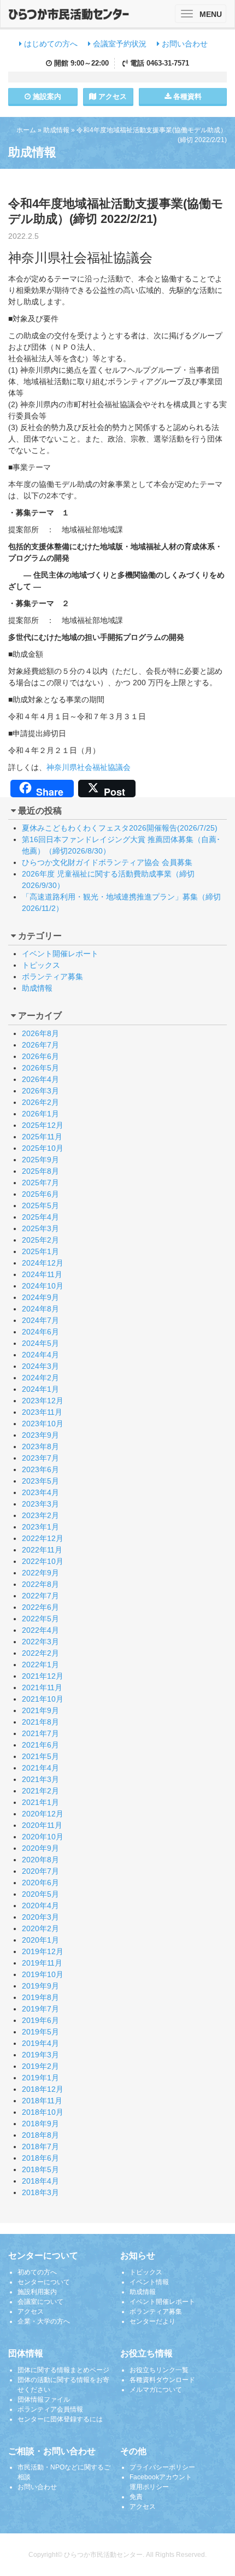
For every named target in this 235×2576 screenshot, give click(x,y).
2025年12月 (43, 1125)
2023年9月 (40, 1435)
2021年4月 (40, 1768)
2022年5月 (40, 1619)
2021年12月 (43, 1676)
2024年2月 (40, 1378)
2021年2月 (40, 1791)
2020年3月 (40, 1917)
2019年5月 (40, 2032)
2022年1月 (40, 1665)
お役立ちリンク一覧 (159, 2370)
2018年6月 (40, 2158)
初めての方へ (37, 2272)
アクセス (111, 96)
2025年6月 (40, 1194)
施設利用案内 (37, 2292)
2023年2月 (40, 1515)
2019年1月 (40, 2078)
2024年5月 (40, 1343)
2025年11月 (42, 1137)
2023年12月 (43, 1401)
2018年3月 (40, 2192)
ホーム (26, 130)
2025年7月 (40, 1183)
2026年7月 (40, 1045)
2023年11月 (42, 1412)
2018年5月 (40, 2169)
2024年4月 (40, 1355)
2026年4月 (40, 1079)
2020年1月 (40, 1940)
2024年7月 (40, 1320)
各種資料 (186, 96)
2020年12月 (43, 1814)
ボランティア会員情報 (50, 2409)
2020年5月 (40, 1894)
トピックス (41, 965)
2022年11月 (42, 1550)
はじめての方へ (50, 44)
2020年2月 (40, 1928)
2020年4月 (40, 1905)
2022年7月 (40, 1596)
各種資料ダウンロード (162, 2380)
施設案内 (46, 96)
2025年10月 (43, 1148)
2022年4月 (40, 1630)
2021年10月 (43, 1699)
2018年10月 (43, 2112)
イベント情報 (149, 2282)
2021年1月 (40, 1802)
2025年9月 (40, 1160)
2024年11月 (42, 1274)
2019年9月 (40, 1986)
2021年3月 (40, 1779)
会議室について (40, 2302)
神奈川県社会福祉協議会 (89, 767)
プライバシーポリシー (162, 2467)
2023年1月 (40, 1527)
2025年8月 (40, 1171)
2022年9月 (40, 1573)
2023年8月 (40, 1446)
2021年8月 (40, 1722)
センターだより (152, 2321)
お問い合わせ (184, 44)
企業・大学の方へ (44, 2321)
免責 (136, 2497)
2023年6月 (40, 1469)
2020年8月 (40, 1860)
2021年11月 (42, 1687)
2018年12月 (43, 2089)
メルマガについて (156, 2390)
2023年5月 (40, 1481)
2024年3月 (40, 1366)
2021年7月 (40, 1733)
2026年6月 (40, 1056)
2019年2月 (40, 2066)
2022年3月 (40, 1642)
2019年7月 (40, 2009)
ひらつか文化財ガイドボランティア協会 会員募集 (107, 862)
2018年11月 (42, 2101)
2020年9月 (40, 1848)
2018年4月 (40, 2181)
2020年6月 (40, 1883)
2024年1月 (40, 1389)
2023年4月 (40, 1492)
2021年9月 (40, 1710)
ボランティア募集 (52, 977)
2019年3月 (40, 2055)
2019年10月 (43, 1974)
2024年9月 (40, 1297)
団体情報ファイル (44, 2399)
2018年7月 (40, 2146)
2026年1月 (40, 1114)
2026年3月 (40, 1091)
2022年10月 (43, 1561)
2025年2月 (40, 1240)
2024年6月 (40, 1332)
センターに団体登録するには (60, 2419)
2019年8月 (40, 1997)
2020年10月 (43, 1837)
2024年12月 (43, 1263)
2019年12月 (43, 1951)
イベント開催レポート (60, 954)
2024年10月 (43, 1286)
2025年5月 (40, 1205)
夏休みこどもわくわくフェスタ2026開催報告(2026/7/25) (120, 828)
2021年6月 (40, 1745)
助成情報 (56, 130)
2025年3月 (40, 1228)
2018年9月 (40, 2124)
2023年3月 (40, 1504)
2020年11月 (42, 1825)
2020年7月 (40, 1871)
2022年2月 (40, 1653)
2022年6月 (40, 1607)
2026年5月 (40, 1068)
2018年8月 (40, 2135)
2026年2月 (40, 1102)
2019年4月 (40, 2043)
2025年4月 (40, 1217)
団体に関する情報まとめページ (63, 2370)
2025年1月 (40, 1251)
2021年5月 (40, 1756)
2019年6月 (40, 2020)
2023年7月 (40, 1458)
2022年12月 (43, 1538)
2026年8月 (40, 1033)
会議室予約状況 (119, 44)
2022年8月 (40, 1584)
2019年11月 (42, 1963)
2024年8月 (40, 1309)
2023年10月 (43, 1424)
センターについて (44, 2282)
